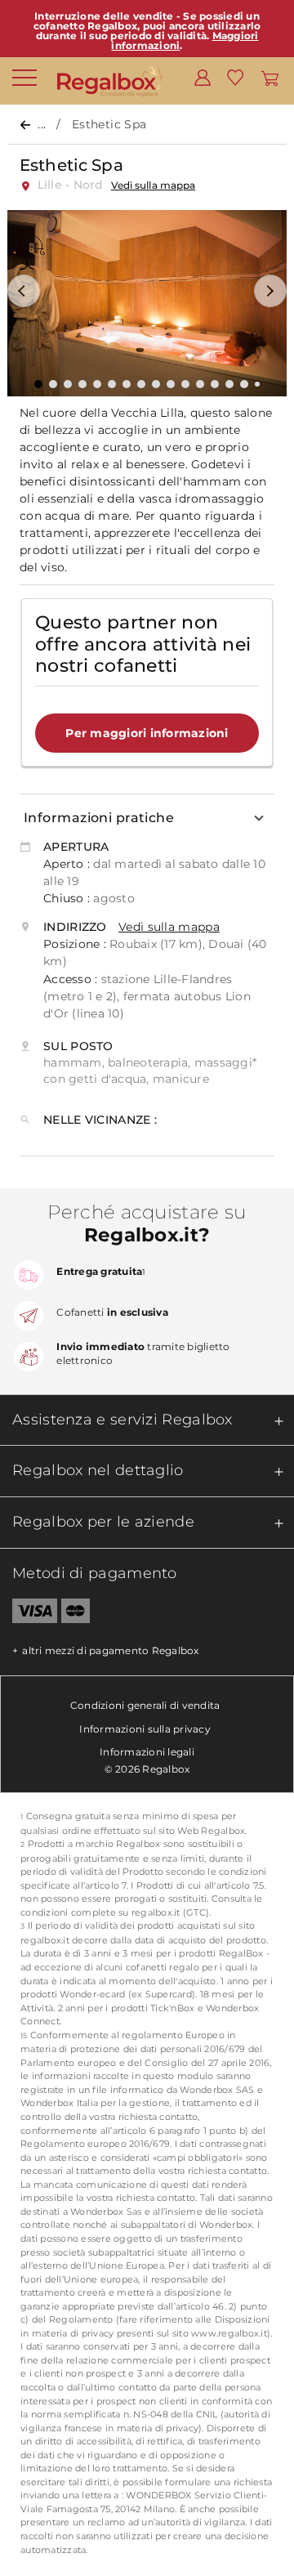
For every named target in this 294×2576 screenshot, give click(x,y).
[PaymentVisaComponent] (29, 1614)
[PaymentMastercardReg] (76, 1614)
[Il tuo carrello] (270, 77)
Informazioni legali (147, 1752)
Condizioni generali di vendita (145, 1705)
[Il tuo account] (203, 77)
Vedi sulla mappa (153, 185)
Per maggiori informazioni (147, 733)
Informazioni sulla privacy (145, 1729)
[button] (24, 291)
